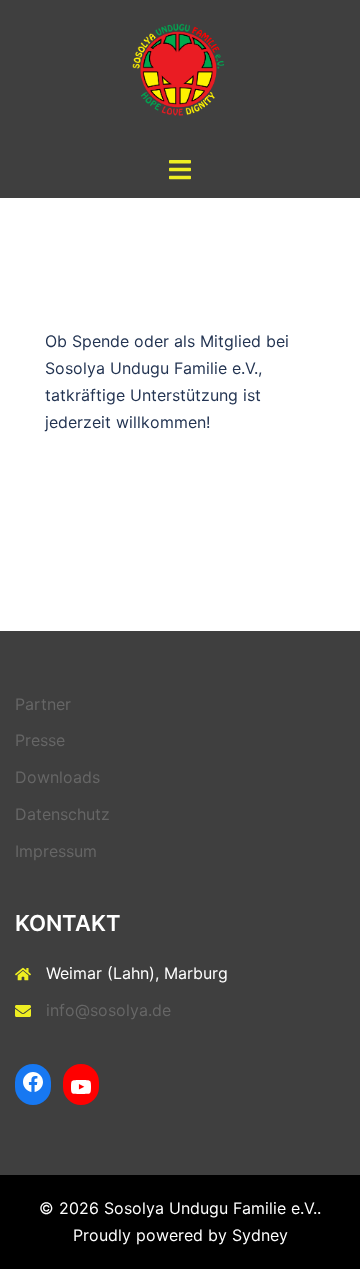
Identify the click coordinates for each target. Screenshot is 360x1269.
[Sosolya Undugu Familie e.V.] (180, 76)
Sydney (260, 1235)
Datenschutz (62, 814)
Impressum (56, 851)
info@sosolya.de (108, 1010)
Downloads (57, 777)
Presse (40, 740)
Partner (43, 704)
